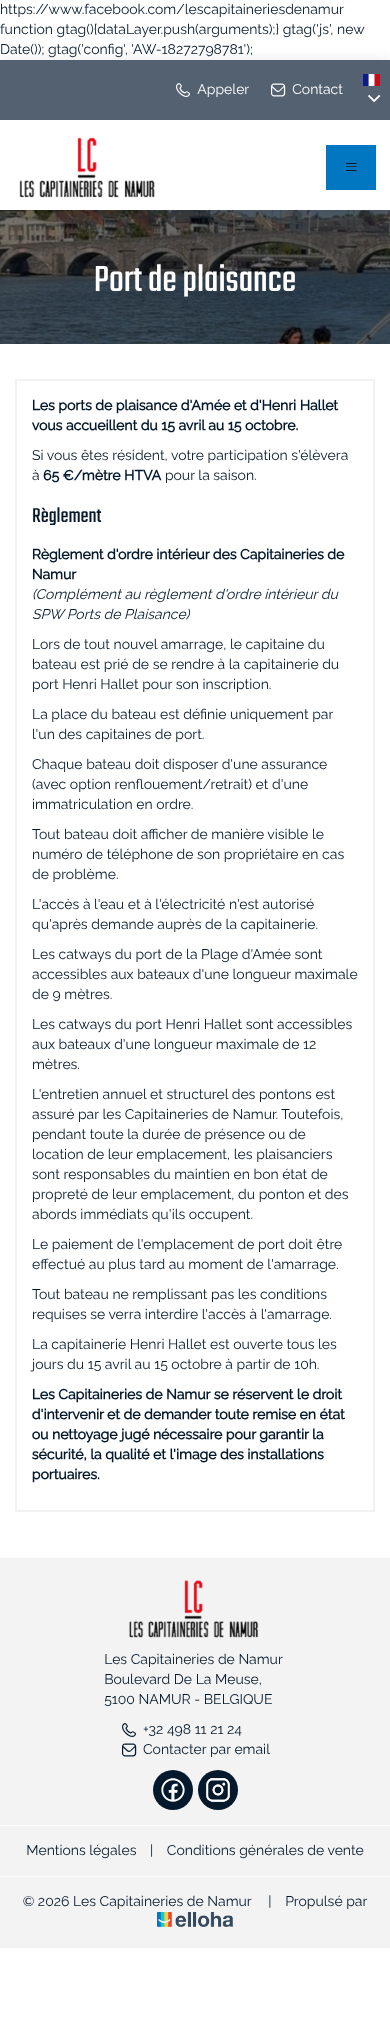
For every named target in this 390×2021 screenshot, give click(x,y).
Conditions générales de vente (265, 1851)
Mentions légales (81, 1851)
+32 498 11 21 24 (192, 1730)
